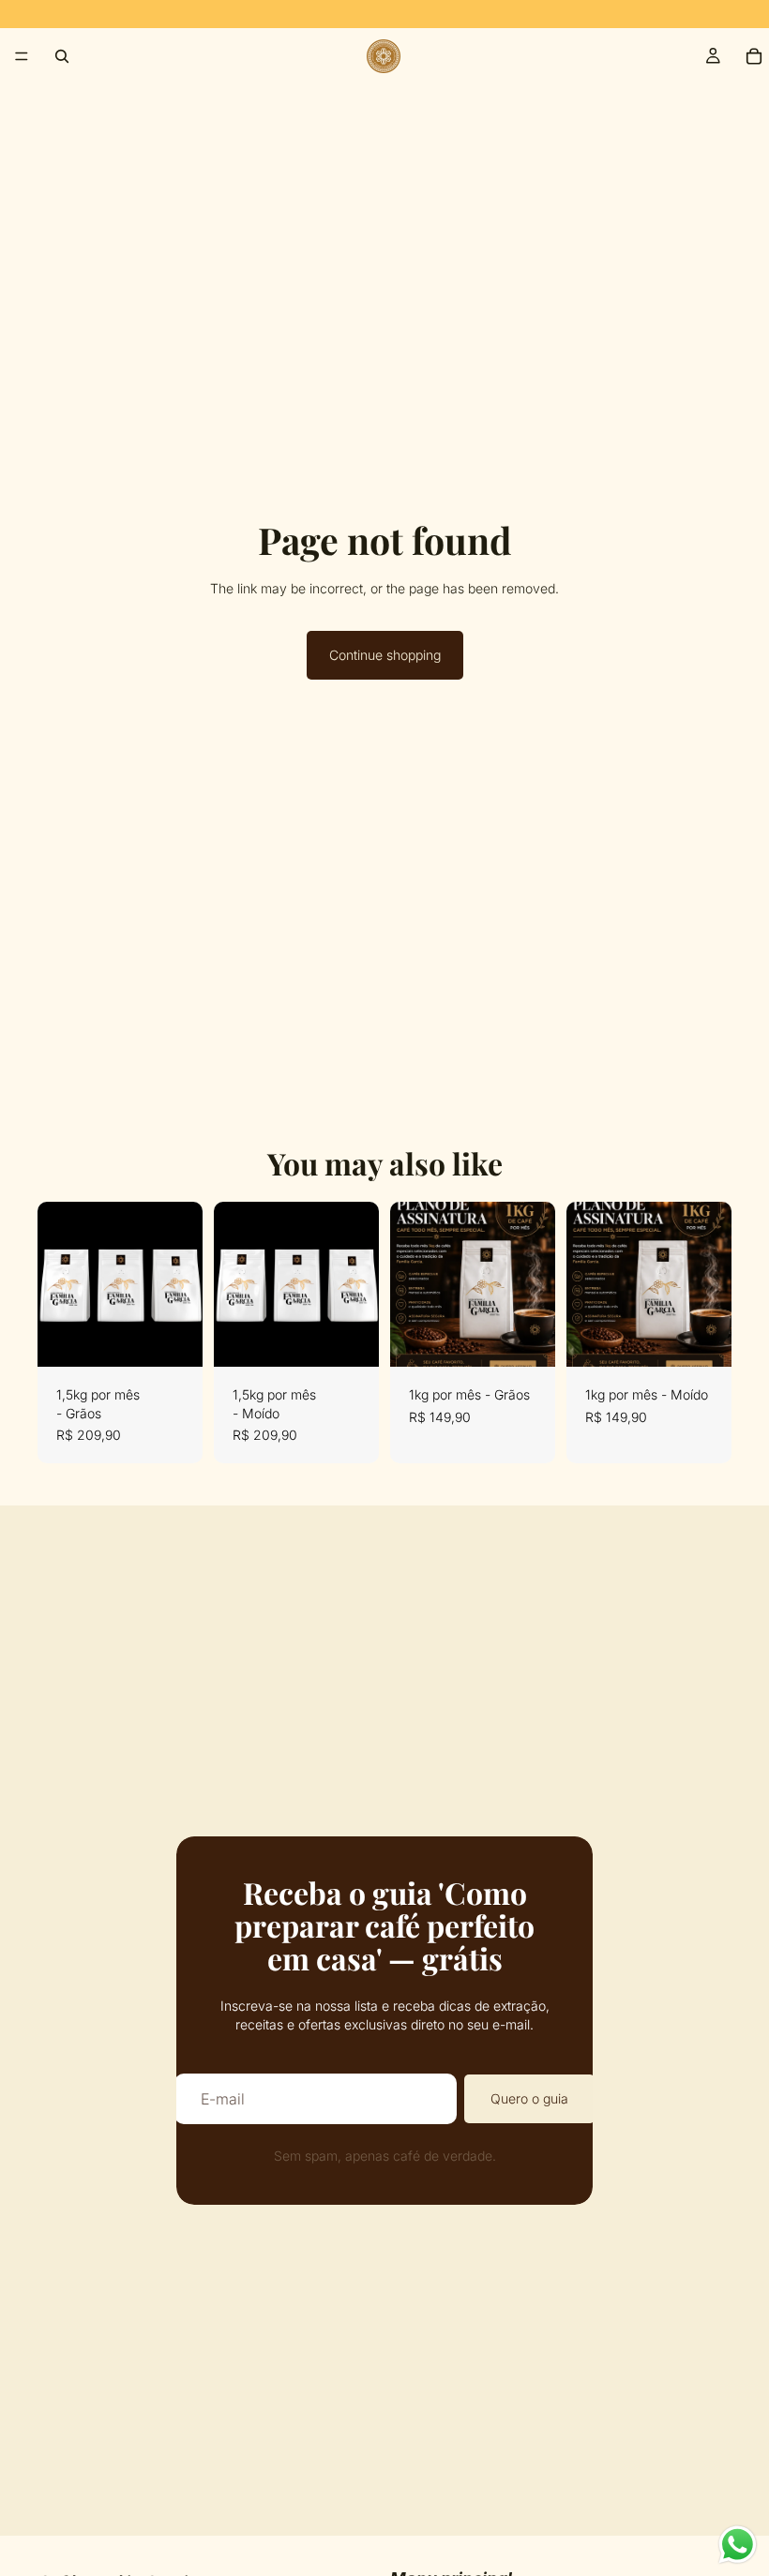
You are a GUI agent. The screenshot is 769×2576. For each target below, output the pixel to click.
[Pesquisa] (62, 56)
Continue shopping (385, 655)
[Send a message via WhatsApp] (738, 2545)
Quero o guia (529, 2098)
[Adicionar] (173, 1338)
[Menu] (22, 56)
